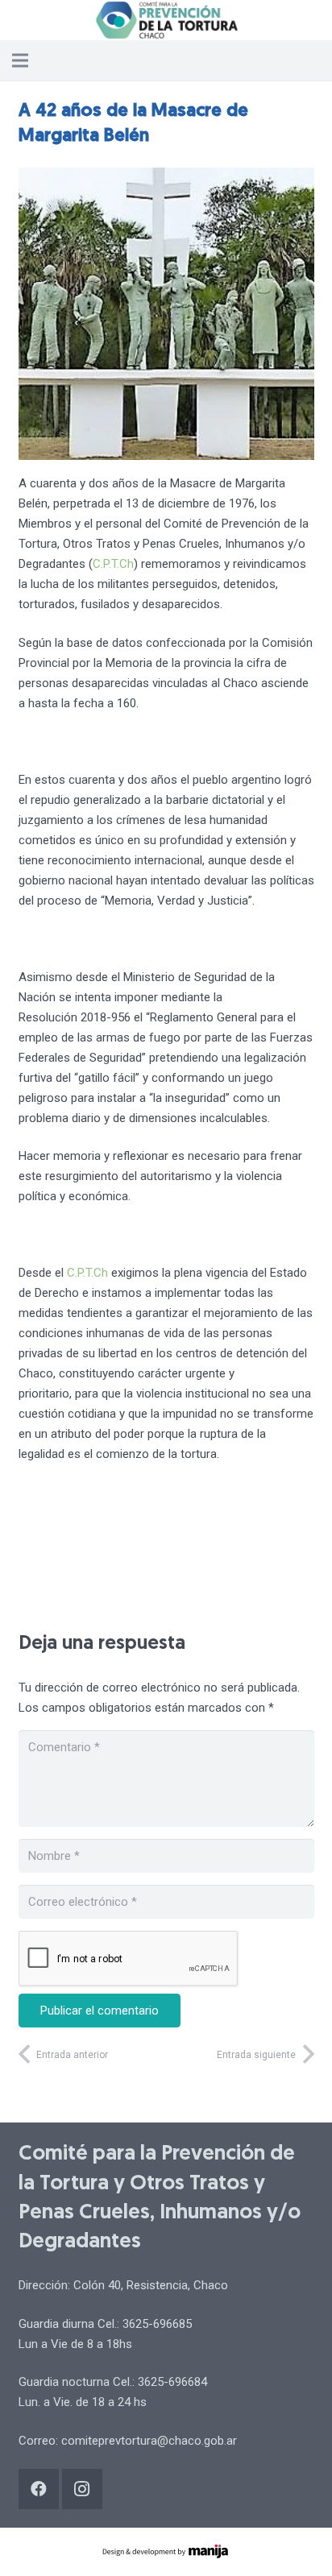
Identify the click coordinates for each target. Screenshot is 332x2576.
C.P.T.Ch (113, 564)
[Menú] (20, 60)
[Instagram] (82, 2489)
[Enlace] (166, 20)
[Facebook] (39, 2489)
